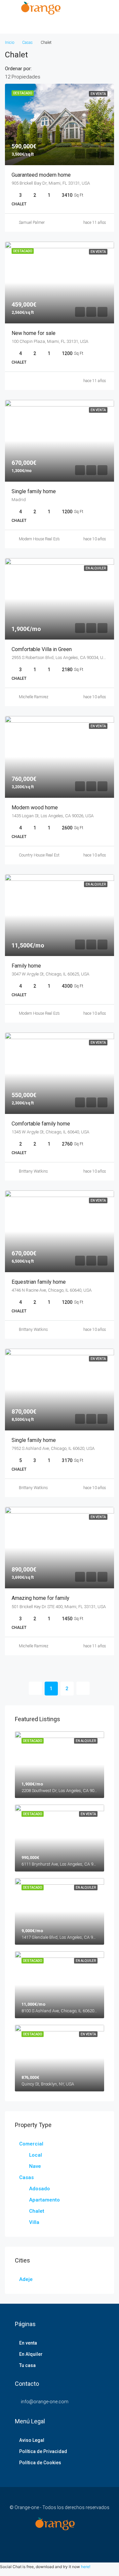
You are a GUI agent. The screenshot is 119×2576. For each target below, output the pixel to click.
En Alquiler (31, 2354)
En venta (28, 2343)
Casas (27, 43)
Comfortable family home (41, 1124)
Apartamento (44, 2200)
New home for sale (34, 333)
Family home (26, 966)
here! (86, 2567)
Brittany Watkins (33, 1171)
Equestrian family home (39, 1282)
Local (36, 2155)
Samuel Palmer (32, 223)
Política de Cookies (40, 2463)
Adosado (40, 2189)
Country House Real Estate (42, 855)
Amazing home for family (40, 1598)
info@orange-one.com (45, 2402)
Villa (34, 2222)
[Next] (83, 1688)
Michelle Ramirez (34, 697)
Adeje (26, 2279)
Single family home (34, 491)
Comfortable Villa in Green (42, 649)
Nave (35, 2166)
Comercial (31, 2144)
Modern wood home (35, 808)
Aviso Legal (32, 2440)
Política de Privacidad (43, 2451)
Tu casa (27, 2365)
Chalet (37, 2211)
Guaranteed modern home (41, 175)
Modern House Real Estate (41, 539)
